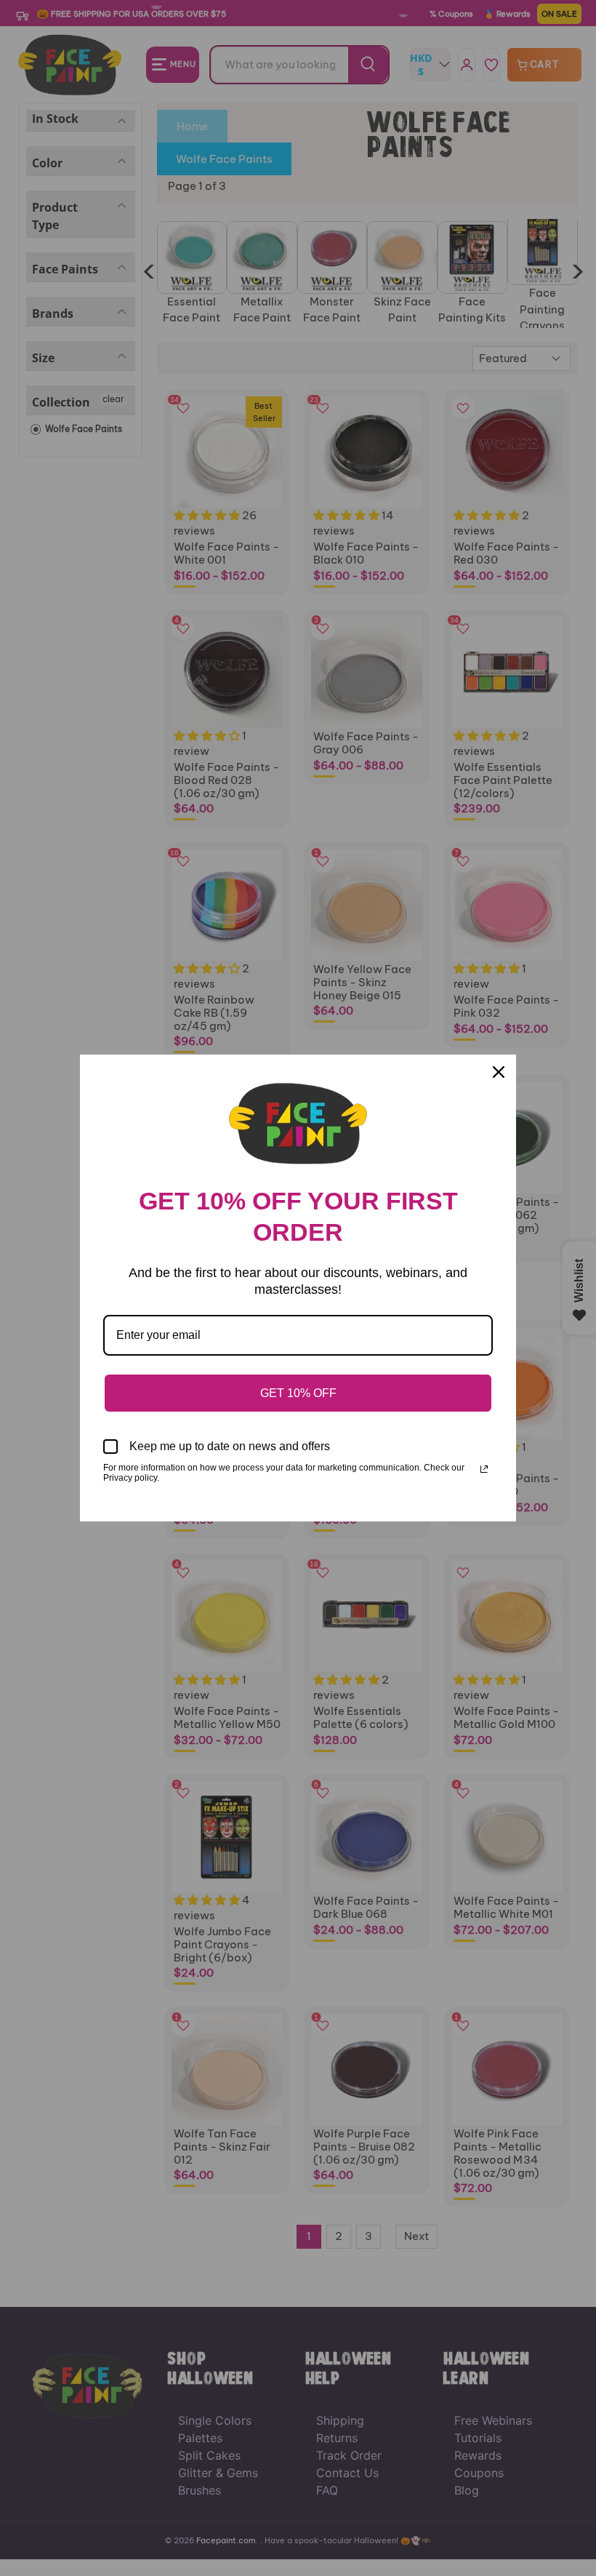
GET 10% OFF (298, 1393)
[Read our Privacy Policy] (484, 1469)
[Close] (499, 1072)
